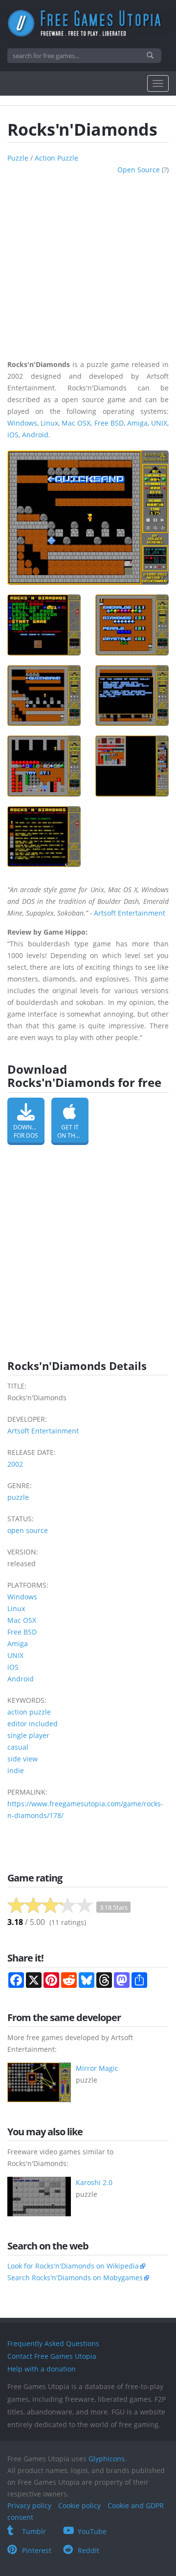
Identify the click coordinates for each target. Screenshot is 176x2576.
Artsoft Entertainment (130, 913)
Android (35, 435)
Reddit (88, 2550)
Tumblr (34, 2531)
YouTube (92, 2531)
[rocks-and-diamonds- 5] (44, 766)
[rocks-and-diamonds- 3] (44, 695)
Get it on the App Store (73, 1131)
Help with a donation (42, 2369)
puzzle (18, 158)
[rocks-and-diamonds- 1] (44, 625)
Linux (49, 423)
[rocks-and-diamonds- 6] (132, 766)
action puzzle (56, 158)
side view (22, 1759)
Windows (22, 423)
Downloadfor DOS (29, 1131)
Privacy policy (29, 2505)
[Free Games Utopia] (88, 23)
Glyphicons (107, 2459)
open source (139, 170)
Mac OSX (76, 423)
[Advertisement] (88, 264)
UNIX (159, 423)
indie (16, 1770)
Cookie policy (79, 2505)
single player (28, 1735)
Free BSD (109, 423)
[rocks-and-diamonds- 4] (132, 695)
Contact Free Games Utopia (52, 2356)
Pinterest (37, 2550)
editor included (33, 1724)
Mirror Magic (97, 2068)
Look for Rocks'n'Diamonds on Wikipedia (73, 2266)
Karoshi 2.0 (94, 2182)
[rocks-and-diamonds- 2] (132, 625)
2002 (15, 1464)
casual (18, 1747)
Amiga (137, 423)
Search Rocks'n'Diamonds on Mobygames (75, 2278)
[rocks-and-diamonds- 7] (44, 837)
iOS (13, 435)
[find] (151, 56)
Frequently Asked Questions (53, 2343)
